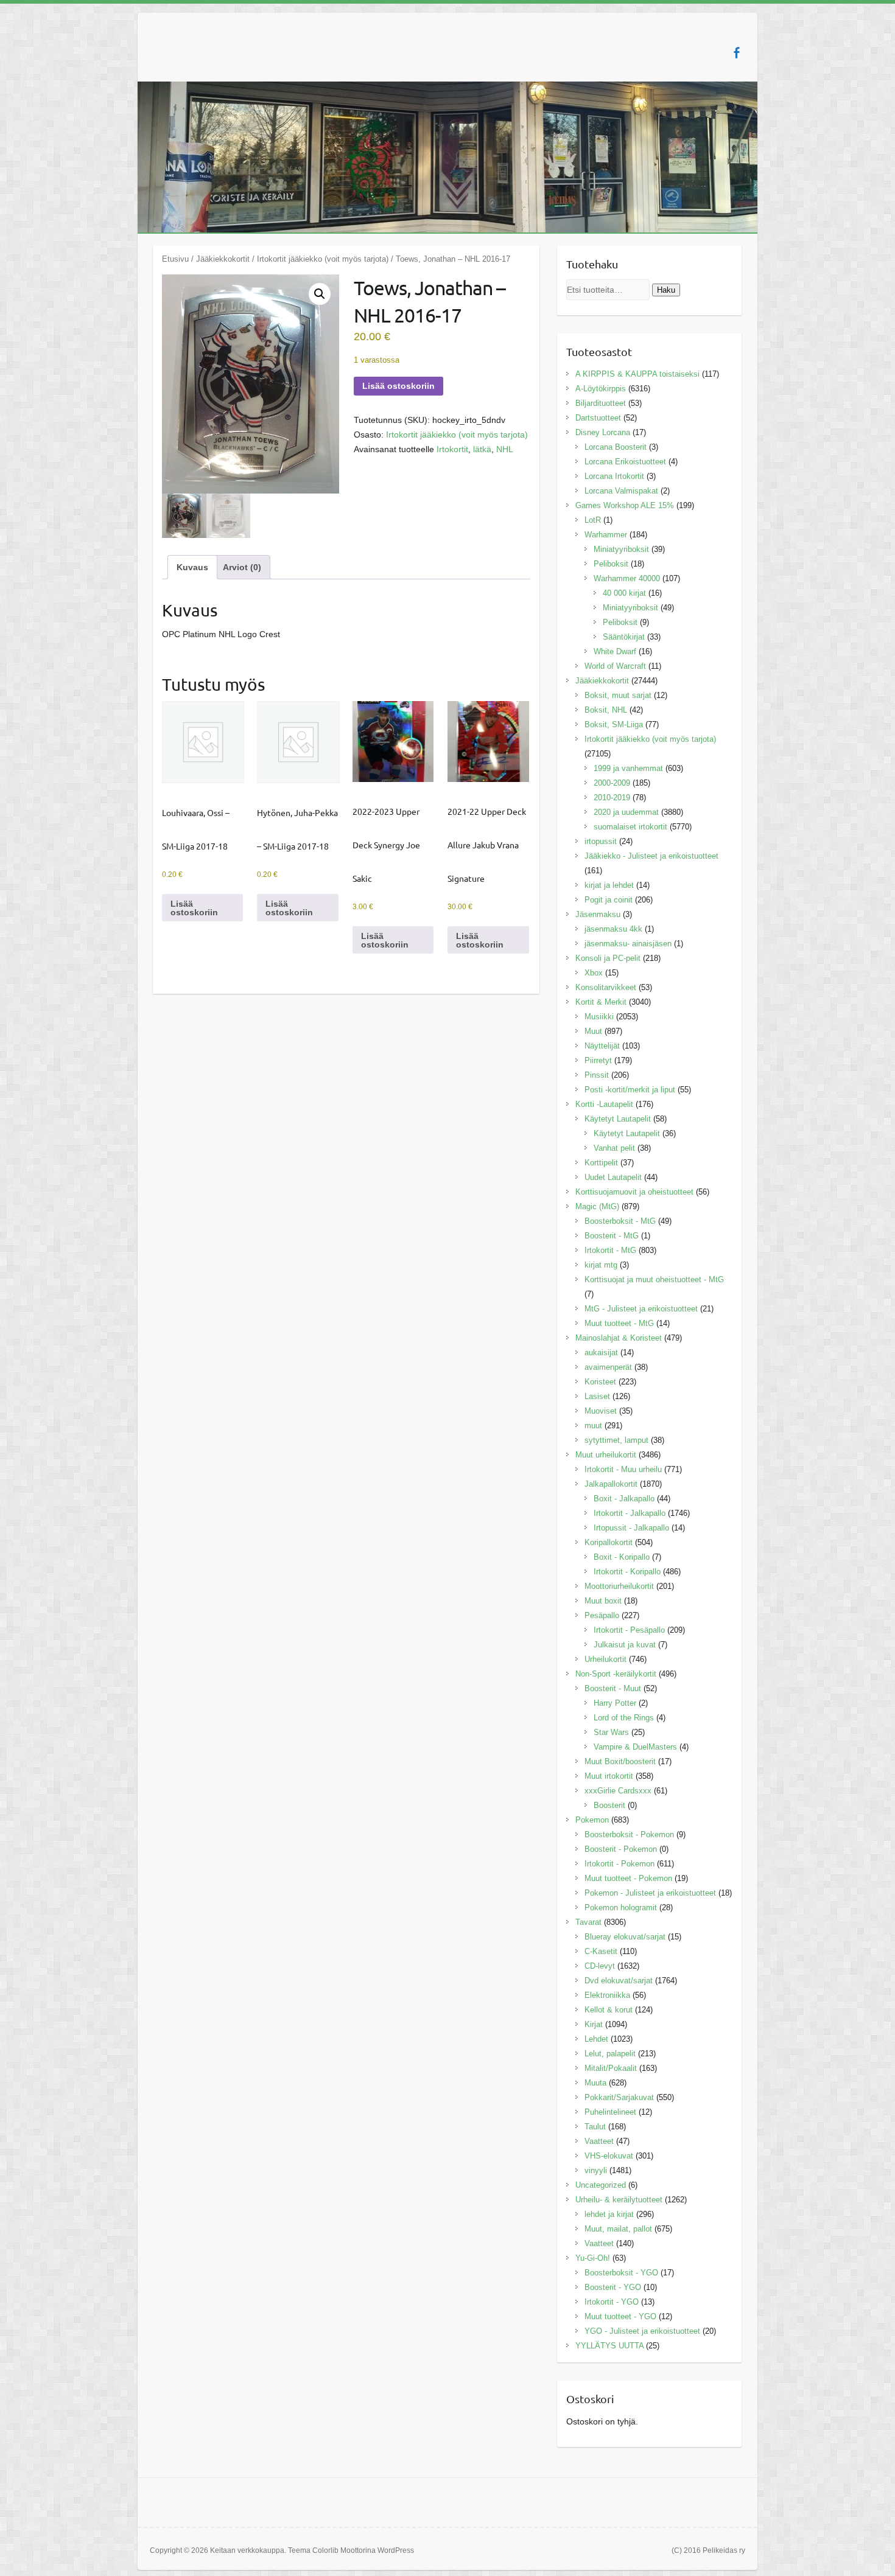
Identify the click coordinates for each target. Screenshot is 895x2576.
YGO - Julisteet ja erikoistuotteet (642, 2331)
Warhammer (606, 535)
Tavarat (588, 1922)
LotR (593, 520)
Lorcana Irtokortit (614, 476)
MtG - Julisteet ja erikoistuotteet (641, 1309)
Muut (593, 1031)
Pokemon (592, 1820)
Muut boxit (603, 1601)
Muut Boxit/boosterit (620, 1761)
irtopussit (601, 841)
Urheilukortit (605, 1659)
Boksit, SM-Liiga (614, 724)
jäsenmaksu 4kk (613, 929)
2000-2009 (612, 783)
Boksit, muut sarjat (618, 695)
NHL (505, 449)
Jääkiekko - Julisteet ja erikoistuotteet (651, 856)
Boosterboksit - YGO (621, 2273)
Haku (666, 290)
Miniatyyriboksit (621, 549)
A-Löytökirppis (601, 389)
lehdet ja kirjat (609, 2214)
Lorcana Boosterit (616, 447)
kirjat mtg (601, 1265)
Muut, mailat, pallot (618, 2229)
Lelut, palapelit (610, 2054)
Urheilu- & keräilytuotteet (619, 2200)
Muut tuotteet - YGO (620, 2316)
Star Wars (611, 1732)
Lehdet (596, 2039)
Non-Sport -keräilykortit (616, 1674)
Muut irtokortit (609, 1776)
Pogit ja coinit (609, 900)
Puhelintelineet (610, 2112)
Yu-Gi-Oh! (593, 2258)
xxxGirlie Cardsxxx (618, 1791)
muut (593, 1426)
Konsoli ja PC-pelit (608, 958)
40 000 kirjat (624, 593)
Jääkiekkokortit (223, 259)
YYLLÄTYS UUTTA (609, 2346)
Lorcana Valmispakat (621, 491)
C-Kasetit (601, 1951)
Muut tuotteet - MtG (619, 1323)
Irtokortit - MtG (610, 1250)
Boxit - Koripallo (622, 1557)
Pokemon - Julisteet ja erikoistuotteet (650, 1893)
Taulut (595, 2127)
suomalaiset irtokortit (630, 827)
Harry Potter (615, 1703)
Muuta (595, 2083)
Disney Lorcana (603, 432)
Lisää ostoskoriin (398, 386)
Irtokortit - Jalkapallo (630, 1513)
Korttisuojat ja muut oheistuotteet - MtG (654, 1279)
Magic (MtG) (597, 1206)
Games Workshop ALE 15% (625, 505)
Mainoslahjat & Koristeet (619, 1338)
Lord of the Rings (624, 1718)
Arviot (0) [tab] (242, 567)
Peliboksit (611, 564)
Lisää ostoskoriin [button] (194, 908)
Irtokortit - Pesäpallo (629, 1630)
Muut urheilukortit (606, 1455)
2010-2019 (612, 798)
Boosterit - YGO (613, 2287)
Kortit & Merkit (601, 1002)
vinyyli (596, 2170)
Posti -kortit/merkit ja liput (630, 1090)
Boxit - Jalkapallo (624, 1499)
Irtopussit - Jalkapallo (631, 1528)
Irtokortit (452, 449)
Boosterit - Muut (613, 1688)
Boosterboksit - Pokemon (629, 1834)
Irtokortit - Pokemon (619, 1864)
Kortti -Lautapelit (604, 1104)
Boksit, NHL (606, 710)
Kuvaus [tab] (192, 567)
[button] (320, 294)
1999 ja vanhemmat (628, 768)
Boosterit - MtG (612, 1236)
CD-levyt (600, 1966)
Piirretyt (598, 1060)
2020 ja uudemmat (626, 812)
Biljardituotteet (601, 403)
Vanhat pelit (614, 1148)
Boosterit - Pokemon (621, 1849)
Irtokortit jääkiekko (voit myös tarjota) (323, 259)
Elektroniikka (607, 1995)
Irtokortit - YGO (612, 2302)
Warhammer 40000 (627, 578)
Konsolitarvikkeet (606, 987)
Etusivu (175, 259)
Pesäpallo (602, 1615)
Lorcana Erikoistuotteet (625, 462)
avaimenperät (608, 1367)
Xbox (594, 973)
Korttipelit (601, 1163)
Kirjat (594, 2024)
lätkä (482, 449)
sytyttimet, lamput (616, 1440)
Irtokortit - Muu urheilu (623, 1469)
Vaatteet (599, 2141)
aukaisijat (601, 1353)
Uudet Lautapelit (613, 1177)
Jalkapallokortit (611, 1484)
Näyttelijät (602, 1046)
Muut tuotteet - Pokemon (628, 1878)
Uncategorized (601, 2185)
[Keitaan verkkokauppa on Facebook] (736, 53)
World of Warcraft (615, 666)
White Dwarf (615, 651)
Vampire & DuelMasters (635, 1747)
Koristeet (600, 1382)
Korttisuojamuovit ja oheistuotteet (634, 1192)
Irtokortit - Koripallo (627, 1572)
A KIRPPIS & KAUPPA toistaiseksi (637, 374)
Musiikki (599, 1017)
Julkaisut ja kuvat (625, 1645)
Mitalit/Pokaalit (611, 2068)
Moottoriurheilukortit (619, 1586)
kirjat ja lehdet (609, 885)
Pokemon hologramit (621, 1908)
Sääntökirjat (624, 637)
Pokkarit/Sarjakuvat (619, 2097)
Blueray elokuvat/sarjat (625, 1937)
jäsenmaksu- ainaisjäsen (628, 944)
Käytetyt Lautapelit (618, 1119)
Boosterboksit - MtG (620, 1221)
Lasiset (597, 1396)
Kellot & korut (609, 2010)
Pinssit (597, 1075)
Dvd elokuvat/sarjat (619, 1981)
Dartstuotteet (598, 418)
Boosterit (609, 1805)
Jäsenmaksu (598, 914)
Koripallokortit (609, 1542)
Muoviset (601, 1411)
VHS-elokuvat (609, 2156)
